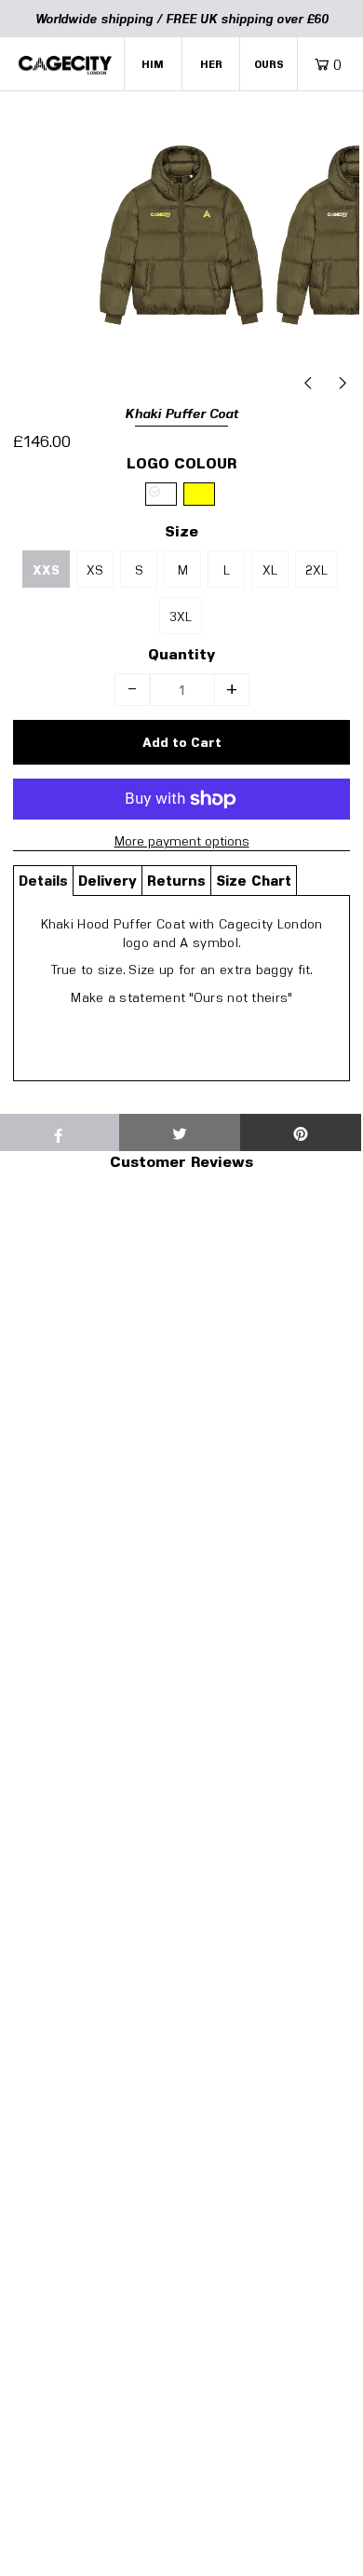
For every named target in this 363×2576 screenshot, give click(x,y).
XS (95, 569)
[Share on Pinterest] (301, 1132)
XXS (46, 570)
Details (43, 880)
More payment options (182, 841)
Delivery (108, 880)
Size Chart (254, 880)
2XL (316, 569)
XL (270, 569)
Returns (176, 880)
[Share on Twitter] (180, 1132)
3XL (181, 616)
